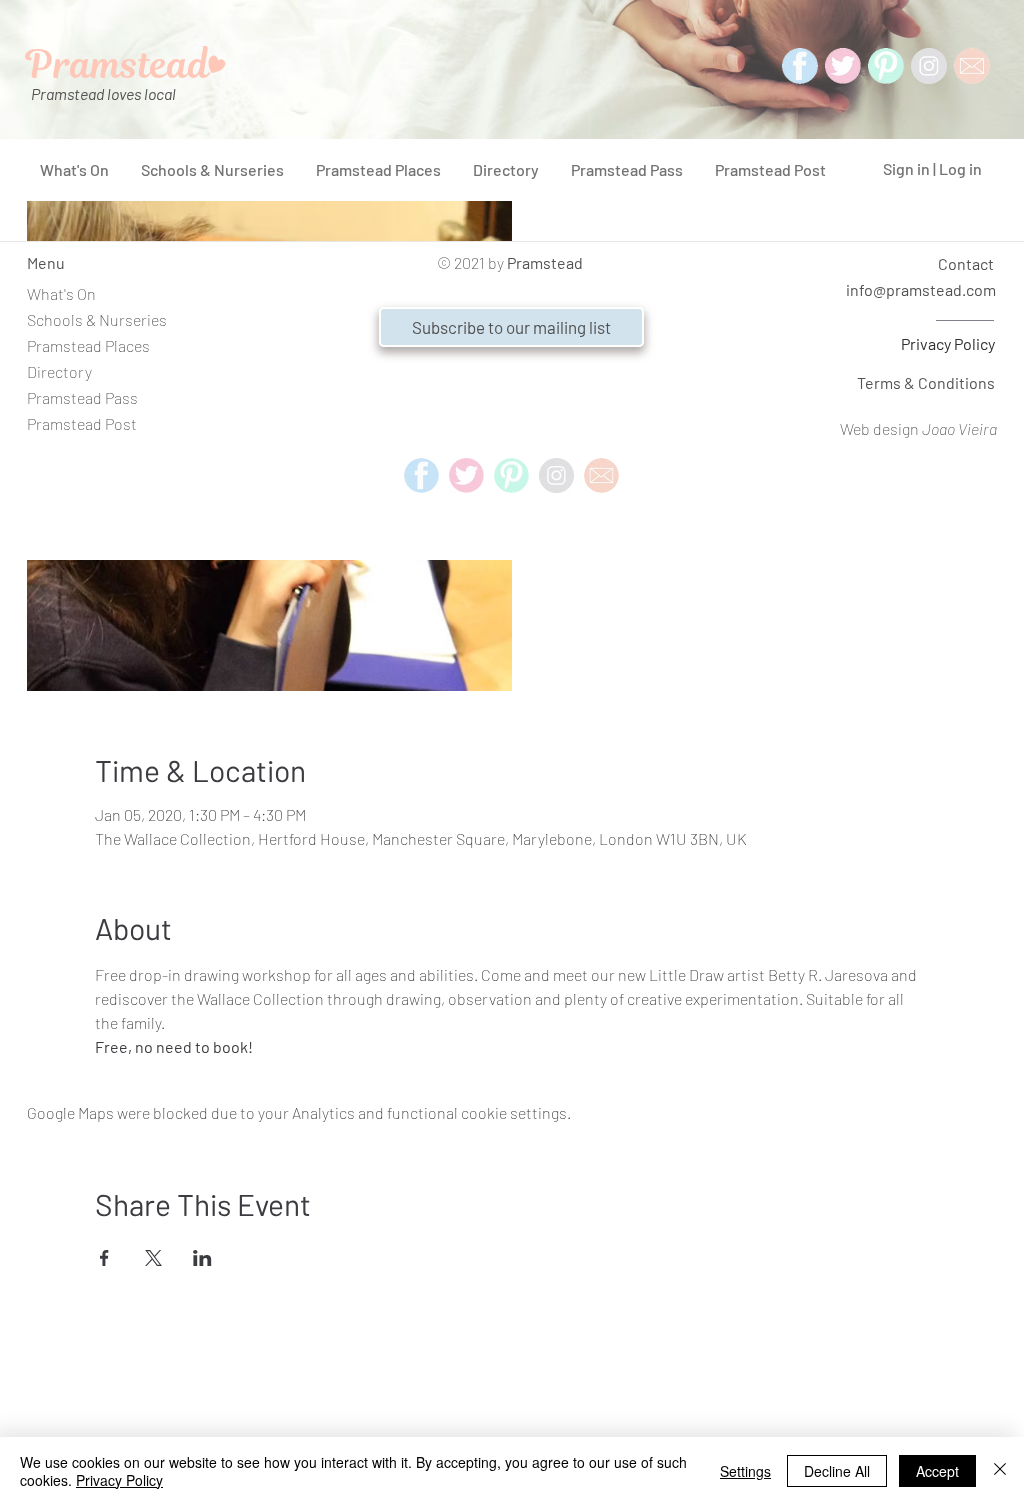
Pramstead (545, 262)
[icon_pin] (886, 66)
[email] (601, 475)
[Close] (1000, 1471)
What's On (61, 293)
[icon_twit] (843, 66)
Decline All (837, 1471)
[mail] (972, 66)
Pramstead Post (82, 423)
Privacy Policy (948, 343)
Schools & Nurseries (97, 319)
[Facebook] (800, 66)
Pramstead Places (88, 345)
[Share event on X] (153, 1258)
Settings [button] (745, 1471)
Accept (937, 1471)
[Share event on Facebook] (104, 1258)
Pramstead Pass (82, 397)
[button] (511, 327)
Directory (59, 371)
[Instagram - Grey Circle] (929, 66)
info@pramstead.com (921, 289)
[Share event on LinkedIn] (202, 1258)
